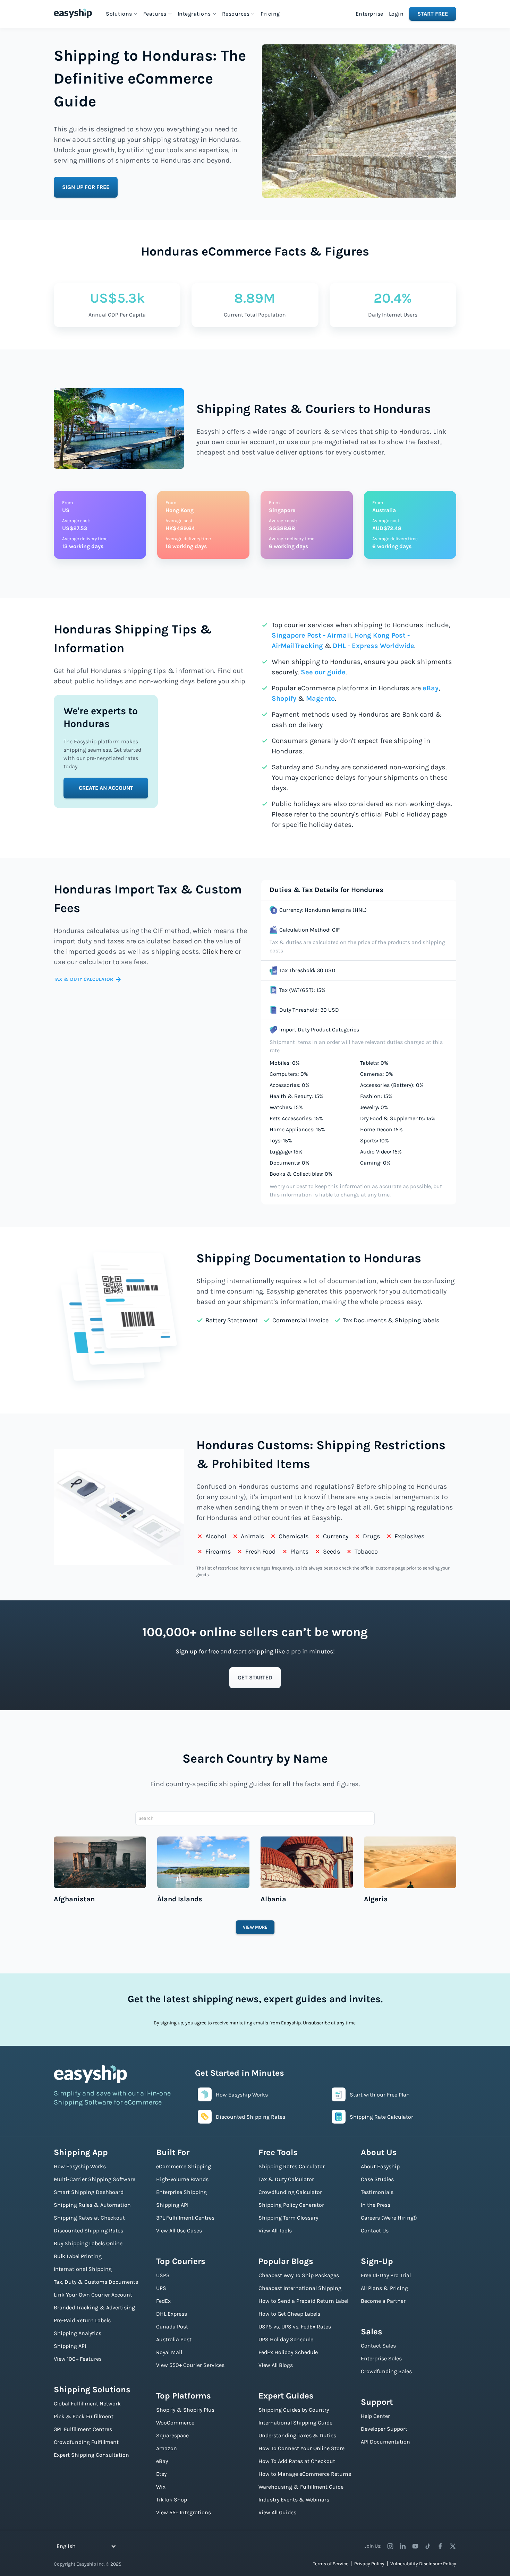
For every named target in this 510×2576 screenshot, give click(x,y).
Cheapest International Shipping (300, 2288)
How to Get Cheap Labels (289, 2314)
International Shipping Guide (295, 2423)
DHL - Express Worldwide (373, 646)
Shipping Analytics (78, 2333)
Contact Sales (378, 2346)
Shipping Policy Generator (291, 2205)
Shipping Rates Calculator (292, 2166)
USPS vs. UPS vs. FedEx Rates (295, 2327)
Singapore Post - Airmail (311, 635)
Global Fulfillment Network (87, 2404)
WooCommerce (175, 2423)
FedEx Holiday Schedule (288, 2352)
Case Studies (377, 2179)
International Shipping (83, 2269)
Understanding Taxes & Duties (297, 2435)
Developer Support (384, 2429)
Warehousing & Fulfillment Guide (301, 2487)
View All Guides (277, 2512)
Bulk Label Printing (78, 2256)
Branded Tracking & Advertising (94, 2307)
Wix (161, 2487)
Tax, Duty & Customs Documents (96, 2282)
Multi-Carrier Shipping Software (95, 2179)
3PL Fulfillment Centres (83, 2429)
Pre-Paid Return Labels (82, 2320)
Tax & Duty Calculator (286, 2179)
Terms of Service (331, 2564)
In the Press (376, 2205)
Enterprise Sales (381, 2358)
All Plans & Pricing (384, 2288)
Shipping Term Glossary (288, 2218)
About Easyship (380, 2166)
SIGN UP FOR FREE (86, 187)
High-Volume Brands (182, 2179)
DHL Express (172, 2314)
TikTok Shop (172, 2500)
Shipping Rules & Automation (92, 2205)
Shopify (284, 698)
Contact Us (375, 2231)
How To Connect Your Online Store (301, 2448)
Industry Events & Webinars (294, 2500)
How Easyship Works (80, 2166)
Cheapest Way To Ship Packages (299, 2275)
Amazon (167, 2448)
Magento (320, 698)
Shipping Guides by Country (294, 2410)
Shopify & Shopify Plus (185, 2410)
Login (396, 14)
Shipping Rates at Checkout (89, 2218)
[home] (73, 13)
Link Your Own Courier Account (93, 2295)
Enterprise (369, 14)
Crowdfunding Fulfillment (86, 2442)
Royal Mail (169, 2352)
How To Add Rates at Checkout (297, 2461)
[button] (122, 14)
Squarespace (172, 2435)
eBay (431, 688)
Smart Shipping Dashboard (89, 2192)
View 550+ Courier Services (190, 2365)
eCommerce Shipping (184, 2166)
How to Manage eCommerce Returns (305, 2474)
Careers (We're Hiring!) (389, 2218)
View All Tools (275, 2231)
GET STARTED (255, 1678)
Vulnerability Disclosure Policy (423, 2564)
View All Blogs (276, 2365)
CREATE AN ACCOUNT (106, 788)
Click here (218, 952)
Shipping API (70, 2346)
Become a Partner (383, 2301)
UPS (161, 2288)
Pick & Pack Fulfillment (84, 2416)
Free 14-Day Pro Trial (386, 2275)
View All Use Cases (179, 2231)
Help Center (375, 2416)
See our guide (323, 672)
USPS (163, 2275)
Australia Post (174, 2339)
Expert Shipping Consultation (91, 2455)
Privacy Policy (369, 2564)
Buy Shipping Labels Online (88, 2243)
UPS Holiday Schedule (286, 2339)
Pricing (270, 14)
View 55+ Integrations (184, 2512)
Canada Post (172, 2327)
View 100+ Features (78, 2359)
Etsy (161, 2474)
